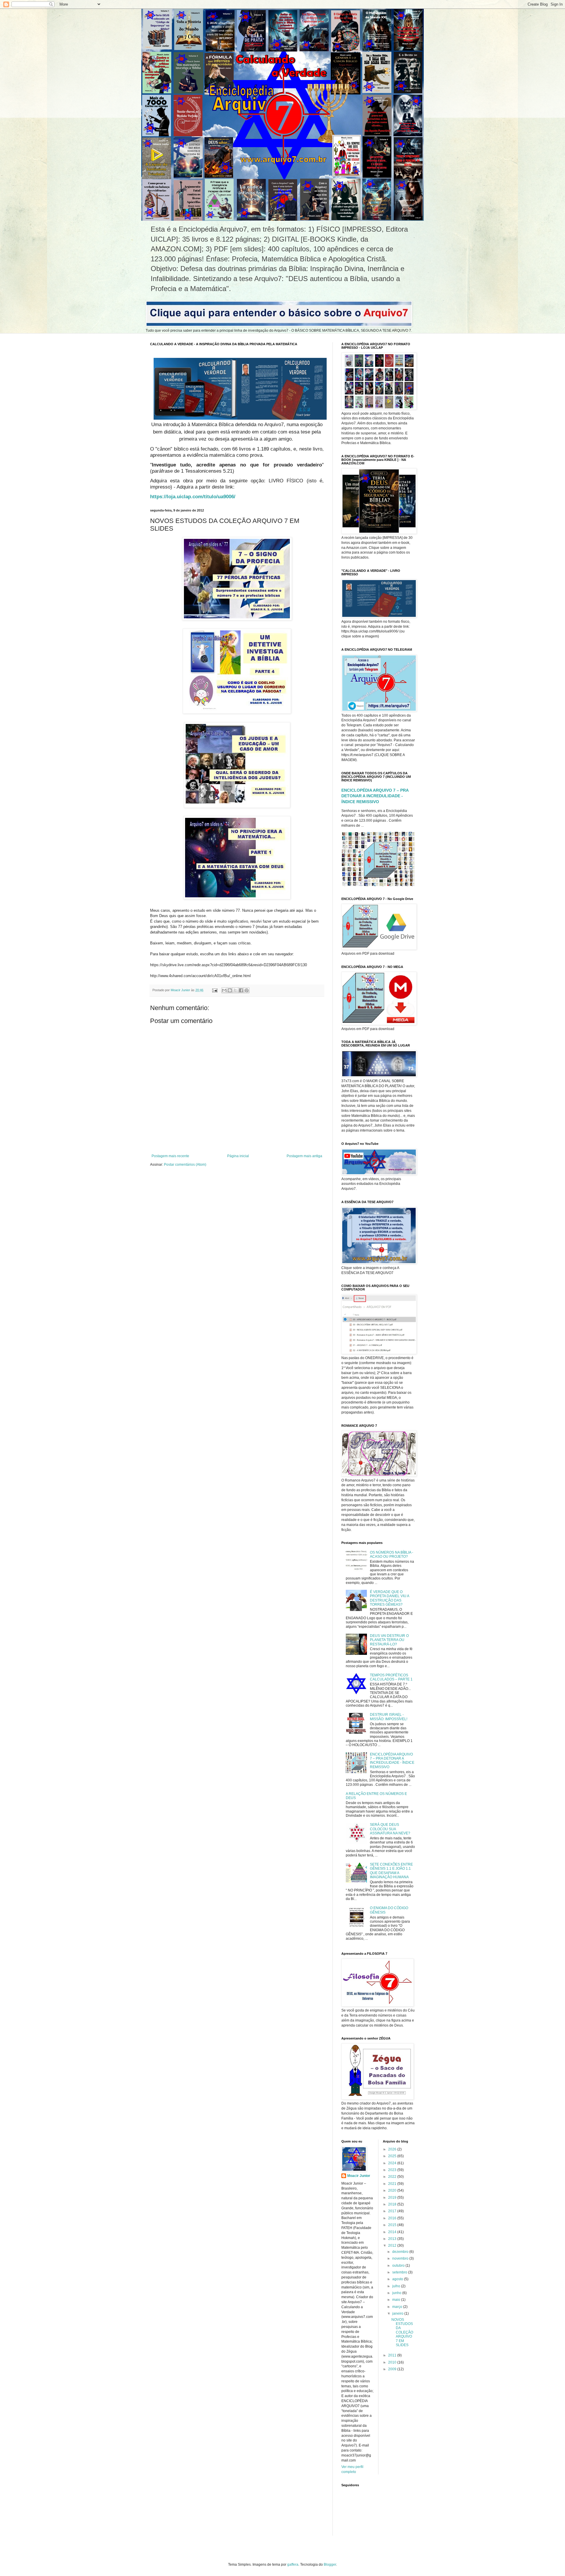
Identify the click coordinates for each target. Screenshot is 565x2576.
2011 (393, 2355)
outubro (399, 2266)
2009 (393, 2369)
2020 (393, 2190)
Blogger (330, 2565)
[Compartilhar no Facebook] (241, 990)
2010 (393, 2362)
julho (397, 2286)
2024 (393, 2163)
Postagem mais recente (170, 1156)
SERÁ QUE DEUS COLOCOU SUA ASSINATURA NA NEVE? (390, 1829)
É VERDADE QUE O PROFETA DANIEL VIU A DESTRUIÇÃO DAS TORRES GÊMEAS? (389, 1598)
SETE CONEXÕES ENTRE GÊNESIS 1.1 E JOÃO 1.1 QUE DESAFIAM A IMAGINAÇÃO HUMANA (391, 1871)
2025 (393, 2156)
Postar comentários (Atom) (185, 1165)
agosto (398, 2279)
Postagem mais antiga (304, 1156)
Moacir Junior (359, 2176)
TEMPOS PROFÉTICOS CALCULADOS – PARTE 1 (391, 1677)
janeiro (398, 2313)
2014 (393, 2232)
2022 (393, 2177)
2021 (393, 2184)
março (398, 2307)
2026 (393, 2149)
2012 (393, 2246)
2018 (393, 2204)
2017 (393, 2211)
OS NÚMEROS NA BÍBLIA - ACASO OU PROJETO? (392, 1554)
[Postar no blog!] (230, 990)
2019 (393, 2198)
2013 (393, 2239)
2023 (393, 2170)
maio (397, 2300)
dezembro (401, 2252)
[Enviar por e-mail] (224, 990)
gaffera (293, 2565)
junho (397, 2293)
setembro (400, 2272)
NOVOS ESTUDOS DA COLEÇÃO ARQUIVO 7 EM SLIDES (402, 2332)
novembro (401, 2258)
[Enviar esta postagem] (215, 990)
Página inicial (238, 1156)
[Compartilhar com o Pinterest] (247, 990)
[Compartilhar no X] (235, 990)
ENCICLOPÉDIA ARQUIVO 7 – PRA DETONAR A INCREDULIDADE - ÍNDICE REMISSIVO (375, 796)
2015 (393, 2225)
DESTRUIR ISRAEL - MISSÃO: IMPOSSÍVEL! (389, 1717)
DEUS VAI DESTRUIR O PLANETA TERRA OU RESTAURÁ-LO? (389, 1640)
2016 (393, 2218)
